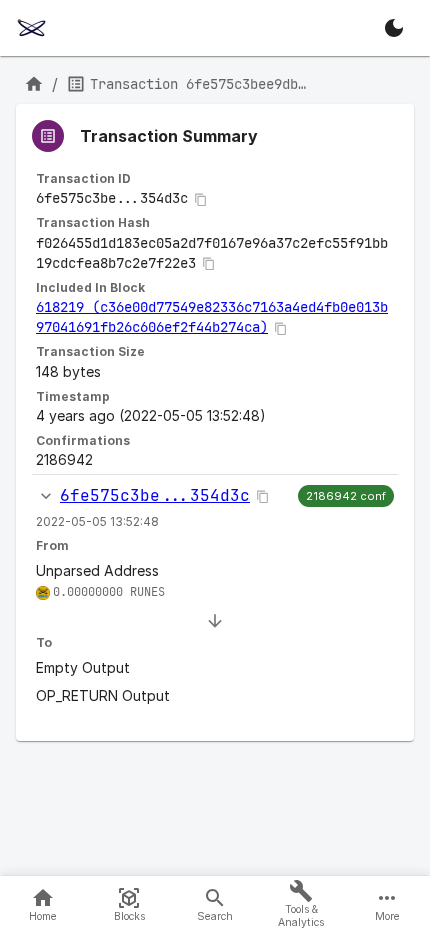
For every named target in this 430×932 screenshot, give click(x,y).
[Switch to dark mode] (394, 28)
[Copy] (201, 200)
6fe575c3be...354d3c (155, 495)
